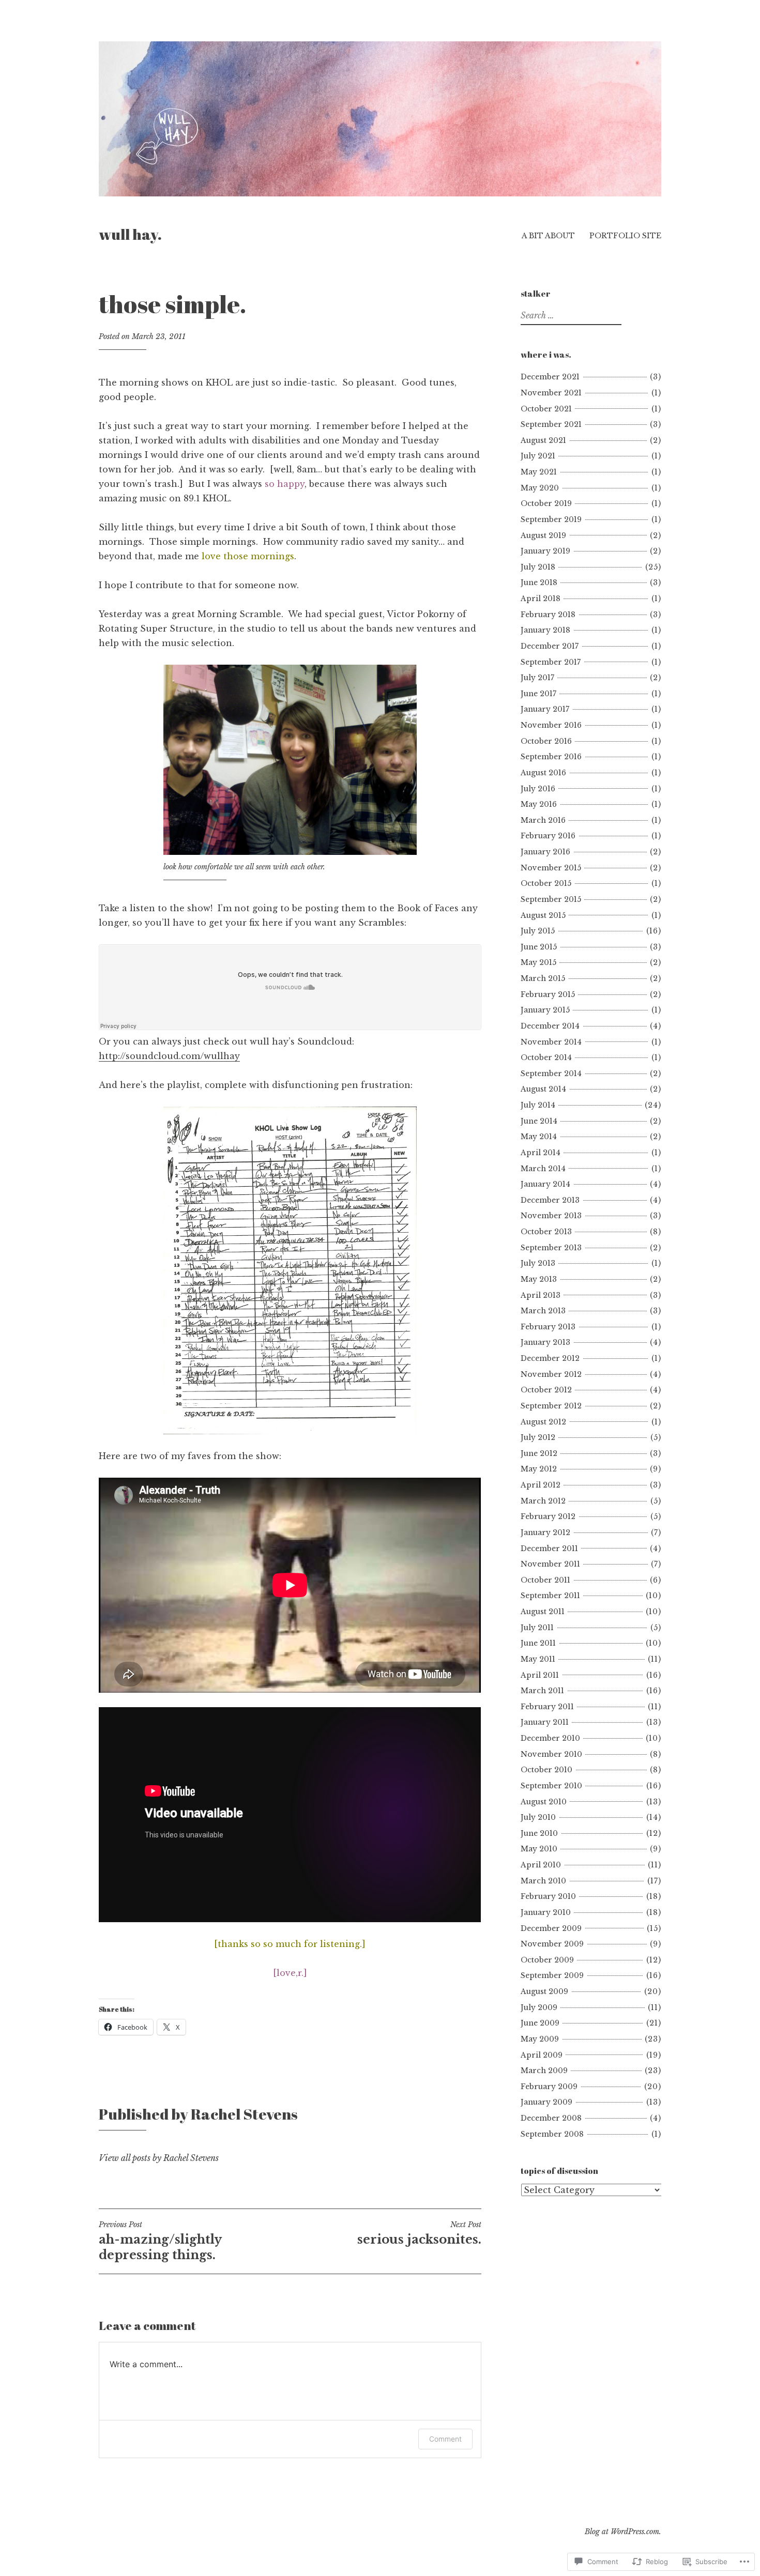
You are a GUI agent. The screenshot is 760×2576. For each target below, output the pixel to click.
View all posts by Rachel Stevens (159, 2158)
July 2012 (538, 1437)
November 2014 (551, 1042)
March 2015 (543, 978)
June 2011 (538, 1643)
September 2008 (552, 2134)
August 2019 (543, 535)
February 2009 (549, 2087)
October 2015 (546, 883)
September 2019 (551, 519)
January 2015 (545, 1010)
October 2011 (545, 1580)
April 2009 (542, 2055)
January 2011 (545, 1722)
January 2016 (545, 852)
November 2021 (551, 393)
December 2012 (550, 1358)
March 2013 (543, 1311)
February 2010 (548, 1896)
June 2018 (539, 582)
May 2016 (539, 804)
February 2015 (548, 994)
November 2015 (551, 868)
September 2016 (551, 757)
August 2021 (543, 440)
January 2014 (545, 1184)
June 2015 (539, 947)
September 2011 (550, 1596)
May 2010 (539, 1849)
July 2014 (538, 1105)
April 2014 (541, 1153)
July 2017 (537, 678)
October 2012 (546, 1390)
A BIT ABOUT (548, 236)
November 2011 (550, 1564)
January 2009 (546, 2102)
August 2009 (544, 1991)
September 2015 (551, 899)
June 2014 (539, 1121)
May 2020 (540, 488)
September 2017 (551, 662)
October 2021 (546, 409)
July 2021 (538, 456)
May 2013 (539, 1279)
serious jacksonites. (419, 2233)
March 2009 (544, 2071)
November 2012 (551, 1374)
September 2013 (551, 1248)
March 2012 (543, 1501)
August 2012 (543, 1422)
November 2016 (551, 725)
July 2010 (538, 1817)
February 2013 (548, 1327)
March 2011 (542, 1691)
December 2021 (550, 377)
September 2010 (551, 1786)
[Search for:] (570, 316)
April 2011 (540, 1675)
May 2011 (538, 1659)
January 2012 (545, 1532)
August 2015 (543, 915)
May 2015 (538, 962)
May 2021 (539, 472)
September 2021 (551, 424)
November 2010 (551, 1754)
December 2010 (550, 1738)
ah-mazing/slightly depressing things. (160, 2241)
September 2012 (551, 1406)
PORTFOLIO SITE (625, 236)
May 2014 (539, 1137)
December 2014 (550, 1026)
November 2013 (551, 1216)
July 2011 (537, 1628)
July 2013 (538, 1263)
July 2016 (538, 789)
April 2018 (541, 599)
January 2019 (545, 551)
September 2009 (552, 1975)
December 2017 (550, 646)
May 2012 (539, 1469)
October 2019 (546, 503)
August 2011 (543, 1612)
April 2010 (541, 1865)
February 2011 (547, 1707)
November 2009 (552, 1944)
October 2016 (546, 741)
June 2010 (539, 1833)
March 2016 (543, 820)
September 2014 (551, 1074)
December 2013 (550, 1200)
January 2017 (545, 709)
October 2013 (546, 1232)
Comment (445, 2439)
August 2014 (543, 1089)
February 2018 (548, 615)
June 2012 (539, 1453)
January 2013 (545, 1342)
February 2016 (548, 836)
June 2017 (538, 694)
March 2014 (543, 1169)
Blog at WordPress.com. (623, 2532)
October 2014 (546, 1057)
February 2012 (548, 1516)
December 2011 (549, 1548)
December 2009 (551, 1928)
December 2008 (551, 2118)
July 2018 (538, 567)
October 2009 (547, 1960)
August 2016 (543, 773)
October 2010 (546, 1770)
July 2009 (539, 2007)
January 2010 (546, 1912)
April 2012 (541, 1485)
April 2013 (541, 1295)
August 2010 (544, 1802)
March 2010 (543, 1881)
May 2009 (540, 2039)
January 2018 (545, 630)
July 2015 (538, 931)
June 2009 (540, 2023)
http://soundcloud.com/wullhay (169, 1056)
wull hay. (130, 234)
